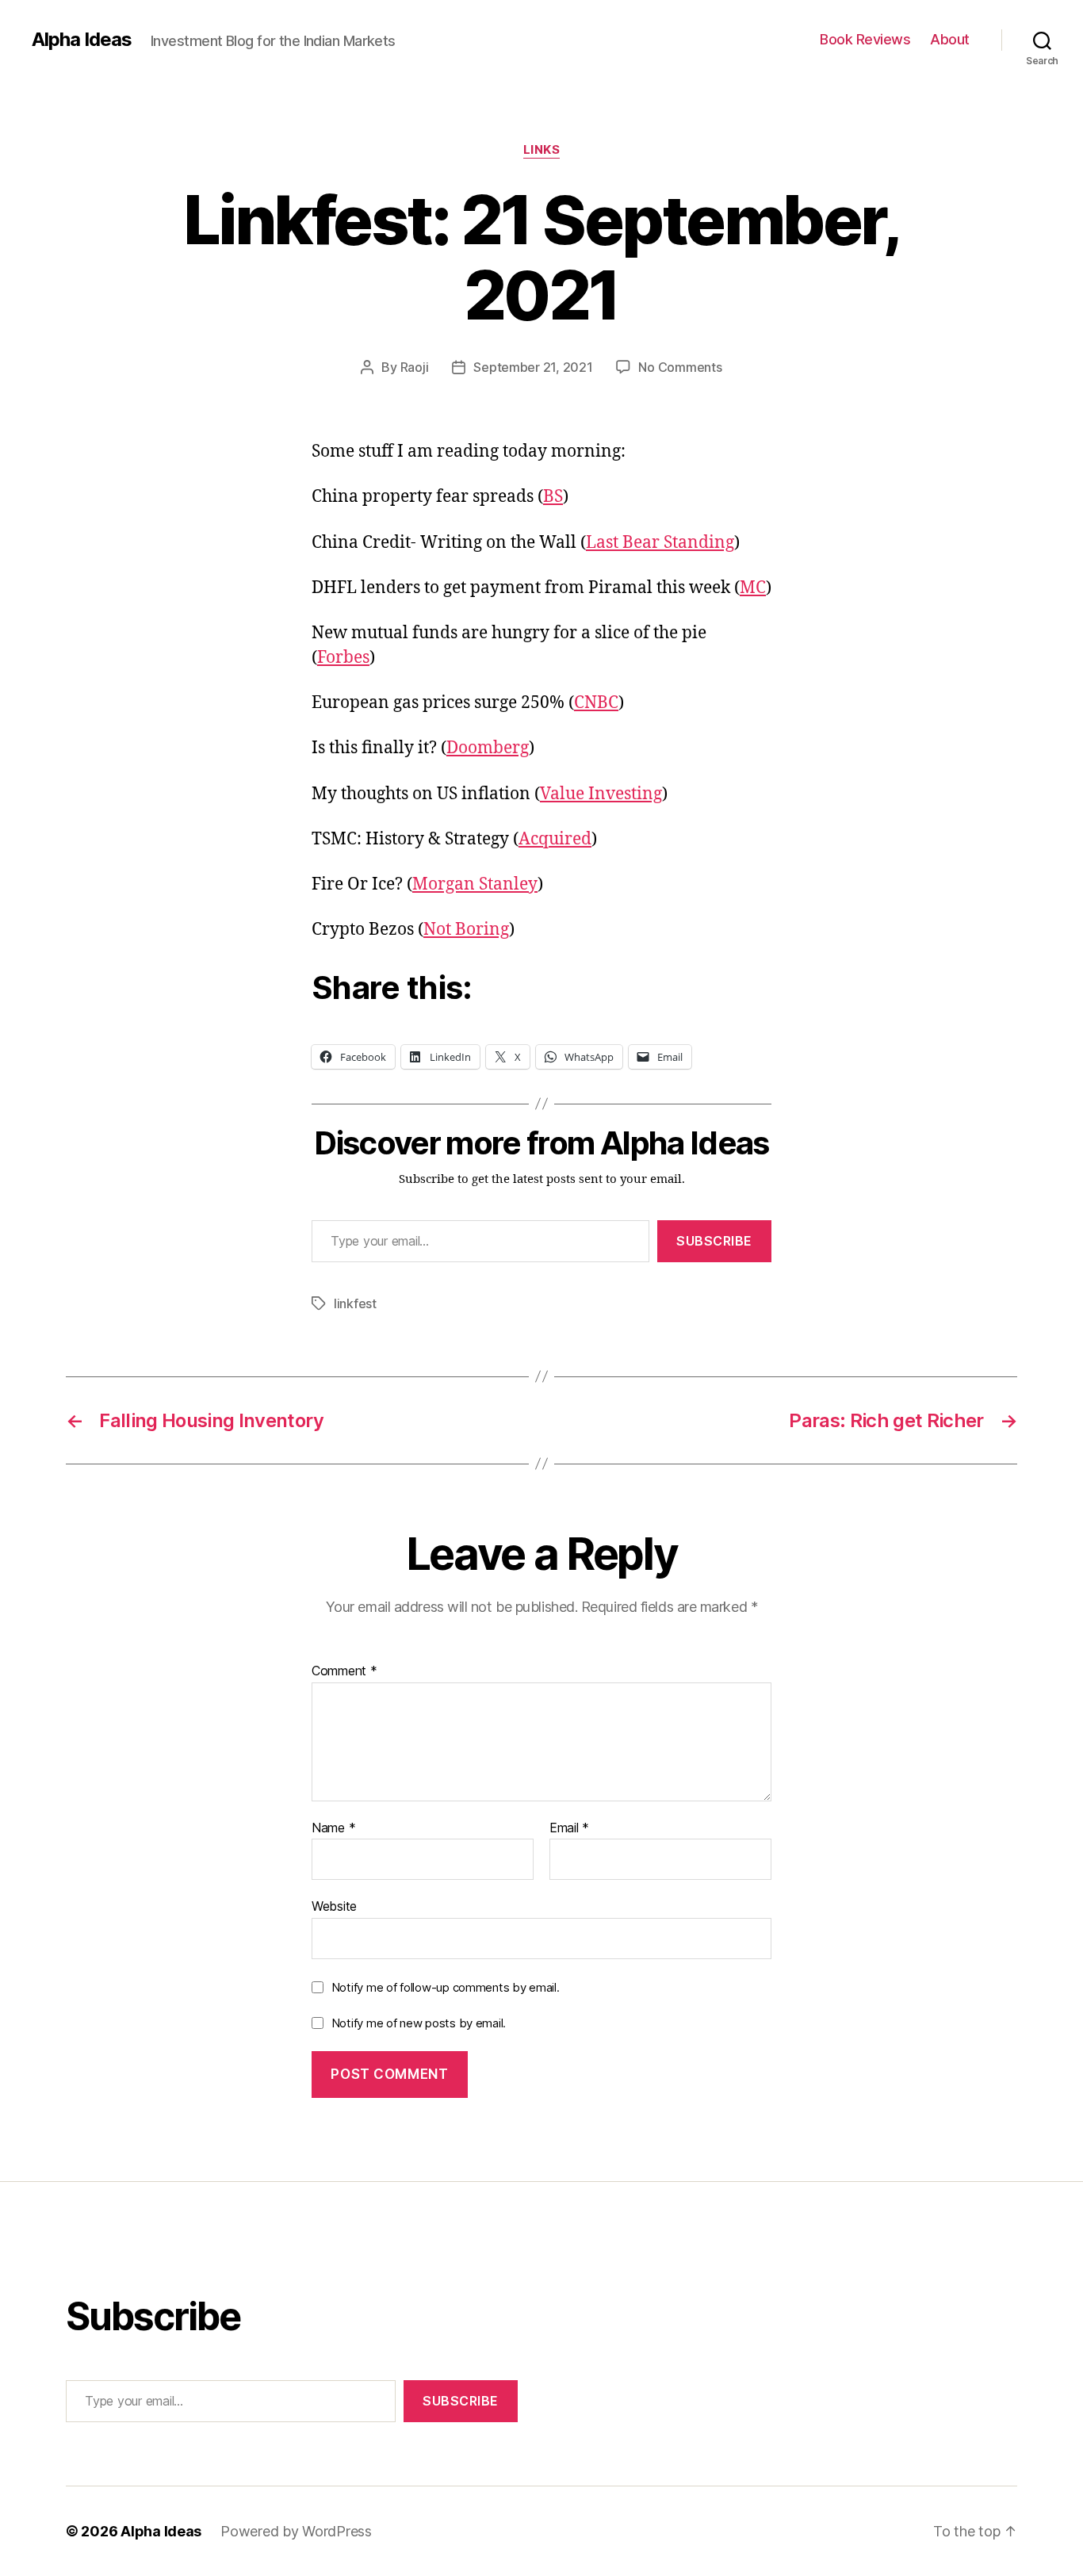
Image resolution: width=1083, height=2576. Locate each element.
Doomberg (488, 748)
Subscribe (714, 1241)
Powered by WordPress (296, 2531)
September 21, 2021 (533, 367)
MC (753, 588)
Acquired (555, 839)
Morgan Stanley (475, 884)
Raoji (415, 367)
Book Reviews (865, 39)
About (950, 39)
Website (334, 1906)
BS (553, 497)
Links (542, 150)
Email (569, 1828)
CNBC (596, 703)
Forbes (343, 658)
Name (333, 1828)
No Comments (680, 367)
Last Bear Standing (660, 543)
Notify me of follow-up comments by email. (446, 1987)
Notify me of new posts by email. (419, 2023)
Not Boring (466, 930)
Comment (344, 1671)
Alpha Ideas (82, 40)
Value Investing (601, 794)
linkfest (355, 1303)
